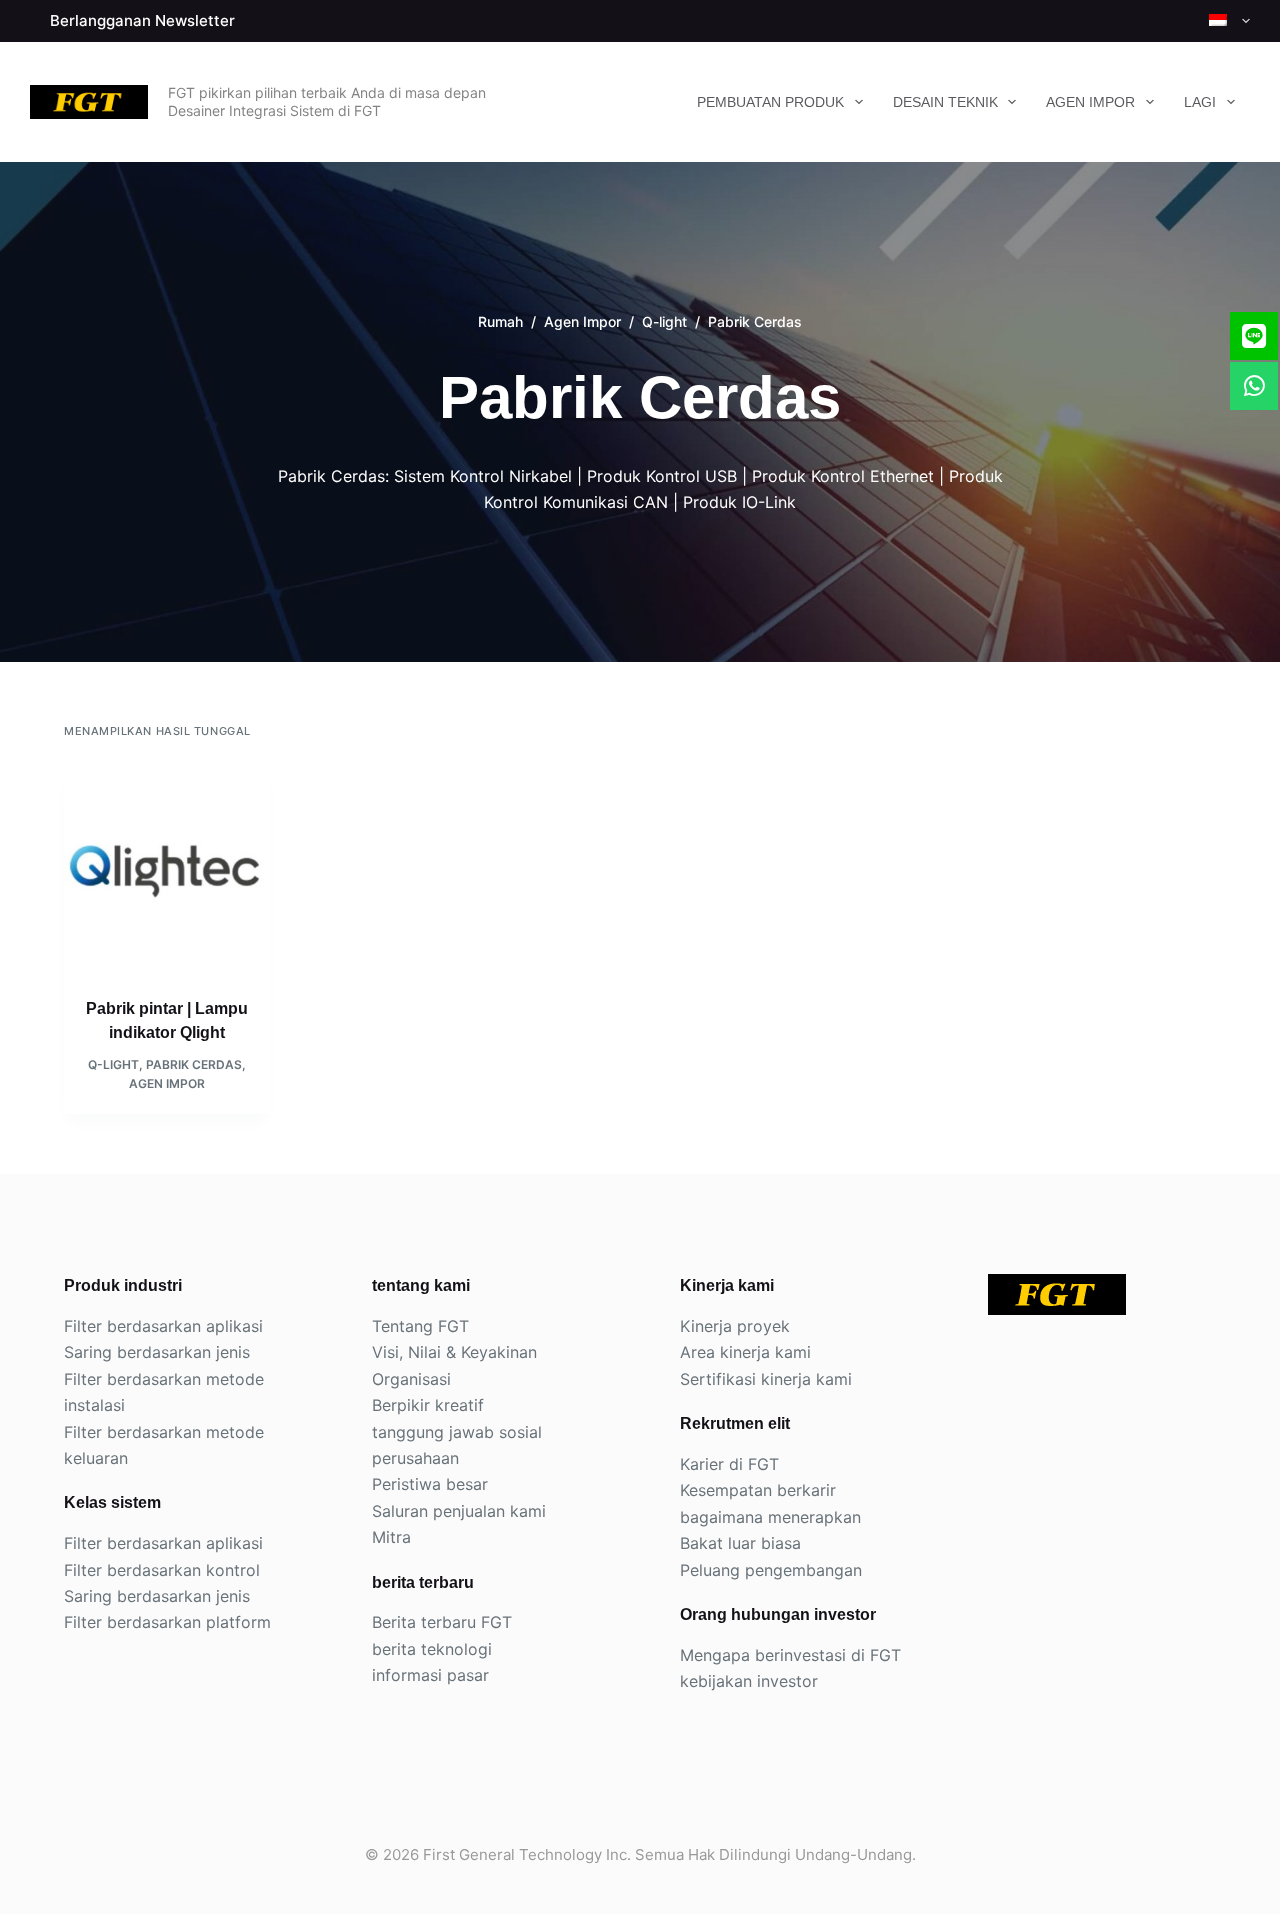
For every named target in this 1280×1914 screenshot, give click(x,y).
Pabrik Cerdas (194, 1064)
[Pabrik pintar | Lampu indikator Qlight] (167, 868)
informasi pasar (430, 1675)
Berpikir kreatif (428, 1405)
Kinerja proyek (735, 1326)
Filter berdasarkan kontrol (162, 1570)
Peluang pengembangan (771, 1570)
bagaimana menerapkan (770, 1517)
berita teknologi (432, 1649)
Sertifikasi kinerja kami (766, 1379)
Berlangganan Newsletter (142, 20)
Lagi (1200, 102)
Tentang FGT (420, 1326)
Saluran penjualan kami (459, 1511)
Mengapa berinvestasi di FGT (790, 1655)
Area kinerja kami (745, 1352)
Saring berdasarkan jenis (157, 1352)
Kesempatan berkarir (758, 1490)
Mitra (391, 1537)
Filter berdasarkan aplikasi (163, 1326)
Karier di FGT (729, 1464)
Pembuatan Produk (770, 102)
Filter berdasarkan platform (167, 1622)
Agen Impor (1090, 102)
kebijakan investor (749, 1681)
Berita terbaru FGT (442, 1622)
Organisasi (411, 1379)
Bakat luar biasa (740, 1543)
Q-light (113, 1064)
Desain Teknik (945, 102)
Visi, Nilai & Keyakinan (454, 1352)
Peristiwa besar (430, 1484)
